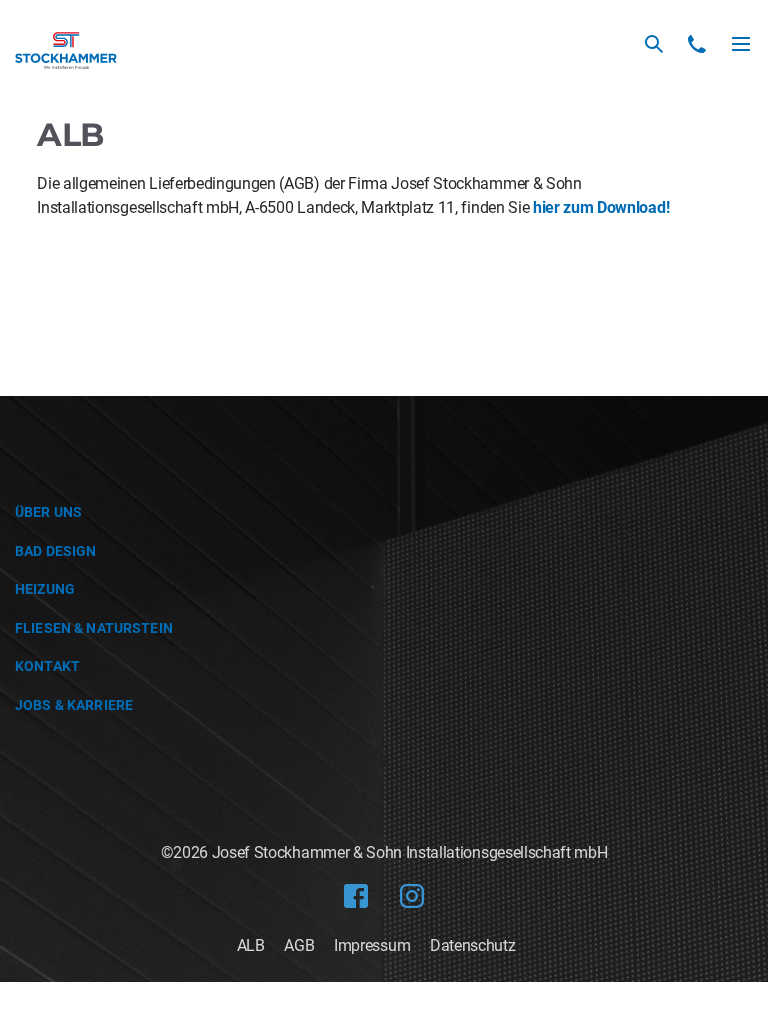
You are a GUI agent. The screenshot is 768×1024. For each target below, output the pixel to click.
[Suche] (654, 44)
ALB (251, 945)
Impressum (372, 945)
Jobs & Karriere (74, 705)
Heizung (45, 589)
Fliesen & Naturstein (94, 628)
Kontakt (47, 666)
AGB (299, 945)
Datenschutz (472, 945)
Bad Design (55, 551)
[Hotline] (697, 44)
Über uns (48, 512)
